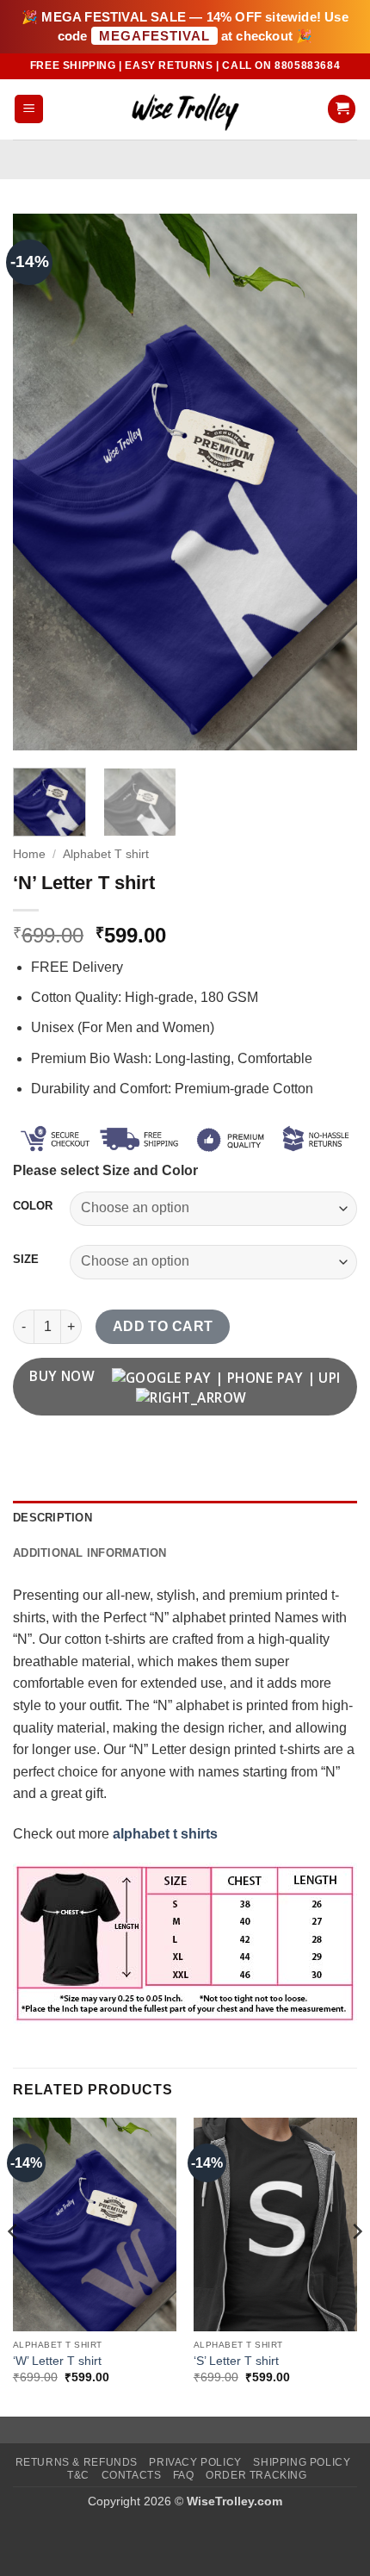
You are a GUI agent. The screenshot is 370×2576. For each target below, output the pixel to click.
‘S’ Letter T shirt (236, 2361)
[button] (29, 109)
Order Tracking (256, 2475)
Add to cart (163, 1326)
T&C (78, 2475)
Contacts (132, 2475)
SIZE (26, 1260)
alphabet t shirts (165, 1834)
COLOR (33, 1206)
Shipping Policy (302, 2462)
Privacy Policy (195, 2462)
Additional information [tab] (90, 1553)
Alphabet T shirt (106, 854)
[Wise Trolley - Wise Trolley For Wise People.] (185, 109)
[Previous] (41, 482)
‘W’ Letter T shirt (57, 2361)
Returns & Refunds (77, 2462)
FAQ (184, 2475)
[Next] (329, 482)
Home (29, 854)
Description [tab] (52, 1518)
